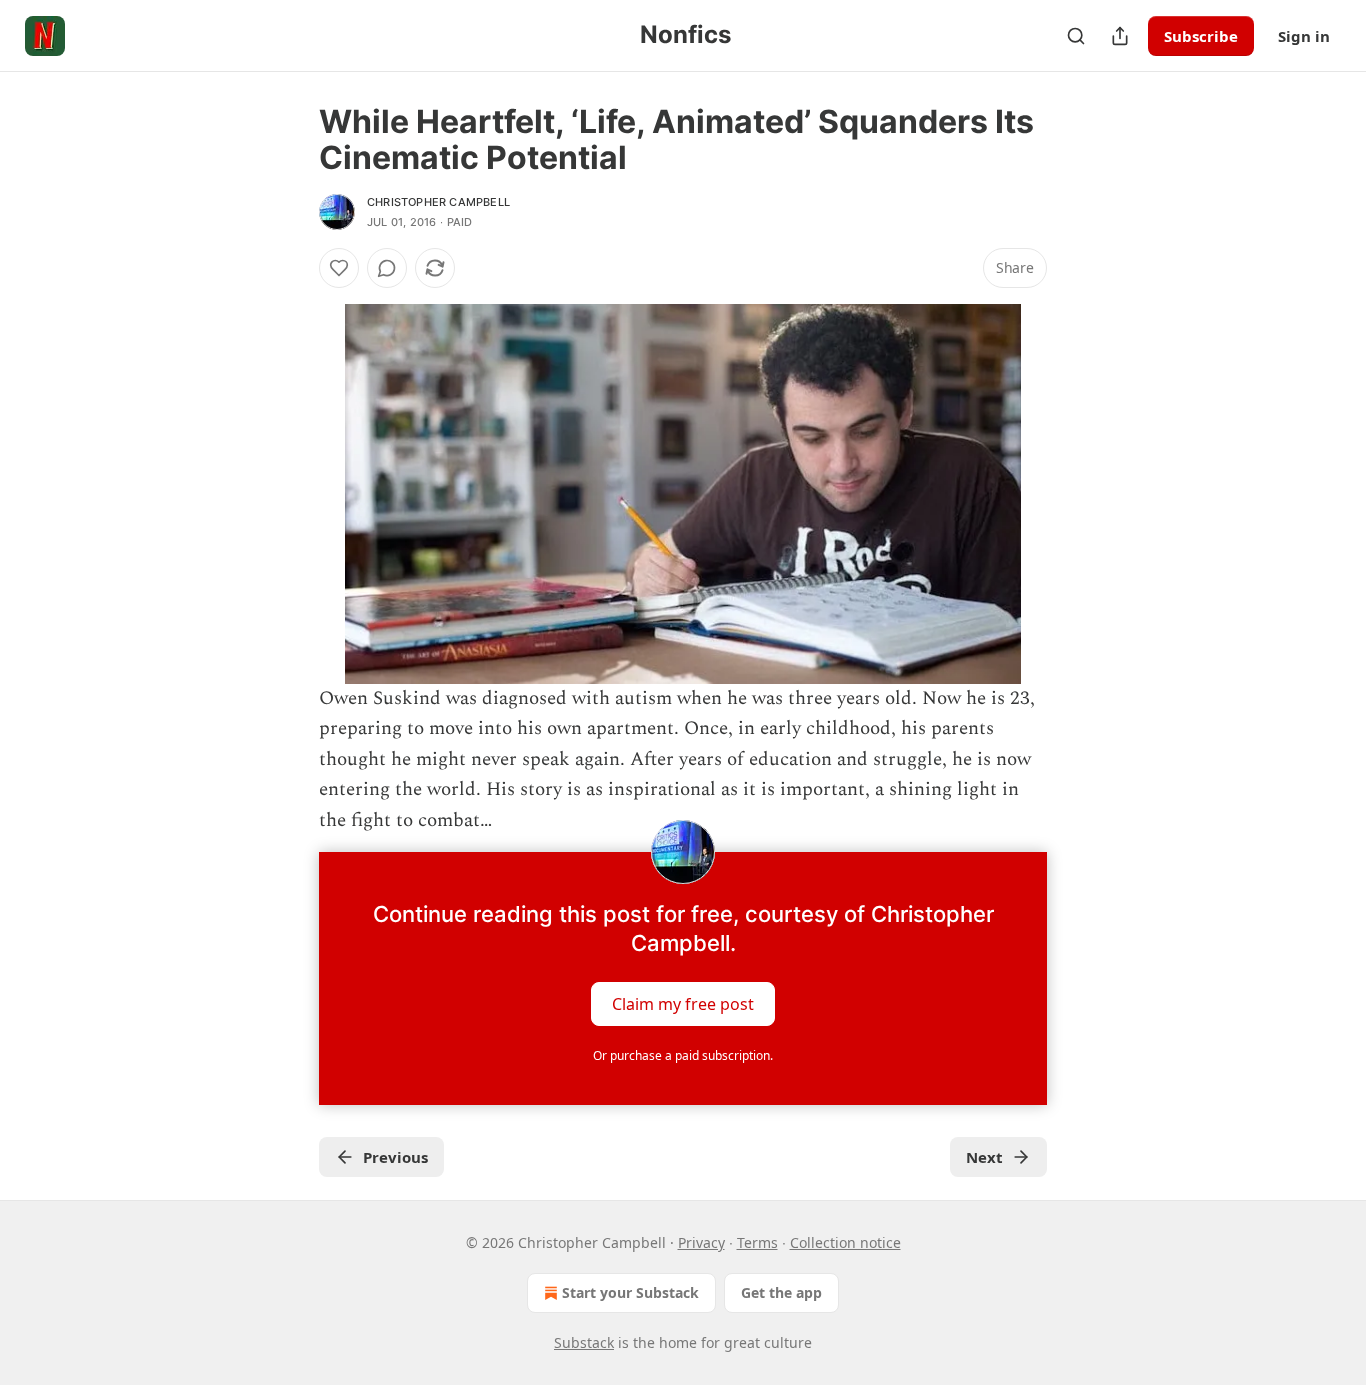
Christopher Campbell (438, 202)
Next (984, 1157)
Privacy (701, 1242)
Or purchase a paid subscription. (683, 1055)
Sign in (1304, 36)
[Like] (339, 268)
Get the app (781, 1292)
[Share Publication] (1120, 36)
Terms (757, 1242)
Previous (395, 1157)
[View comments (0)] (387, 268)
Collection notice (845, 1242)
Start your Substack (630, 1292)
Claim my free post (683, 1004)
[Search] (1076, 36)
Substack (584, 1342)
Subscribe (1201, 36)
